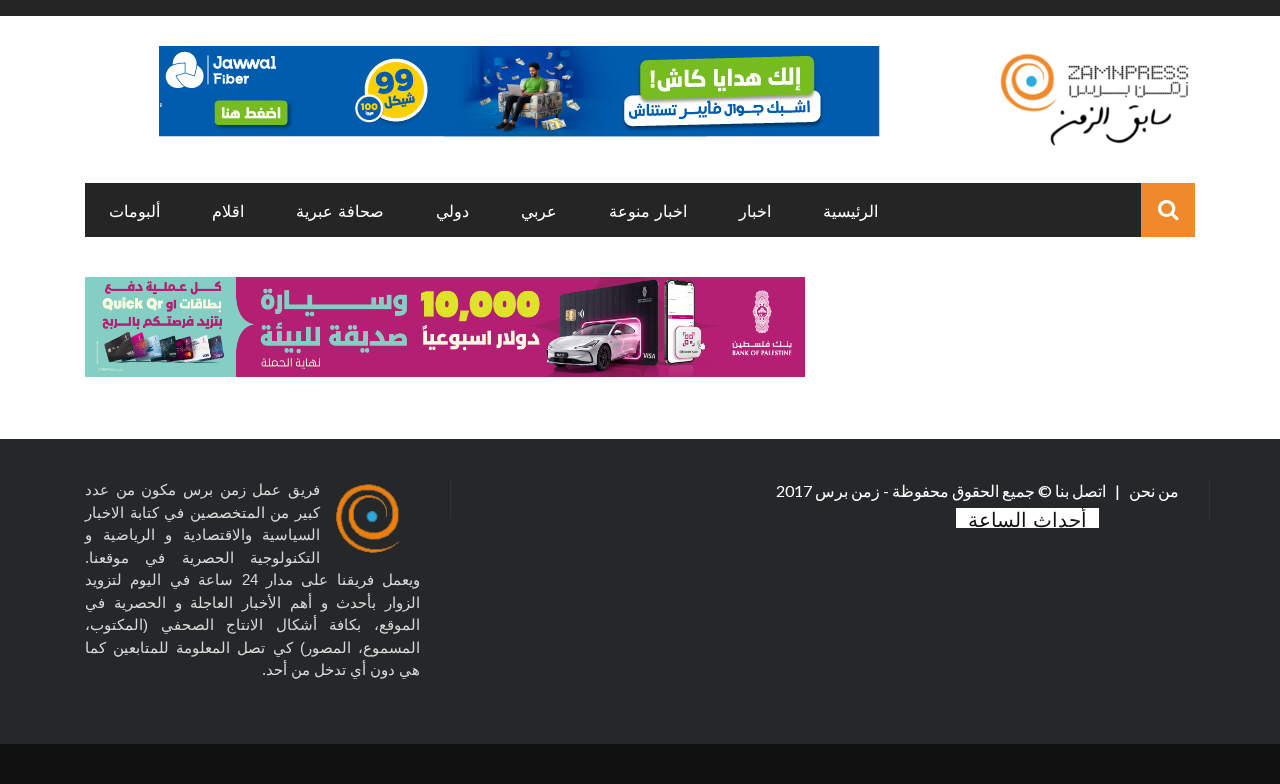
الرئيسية (850, 210)
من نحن (1152, 490)
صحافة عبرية (340, 210)
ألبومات (134, 210)
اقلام (228, 210)
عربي (539, 210)
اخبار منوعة (648, 210)
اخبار (755, 210)
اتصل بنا (1082, 490)
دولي (452, 210)
